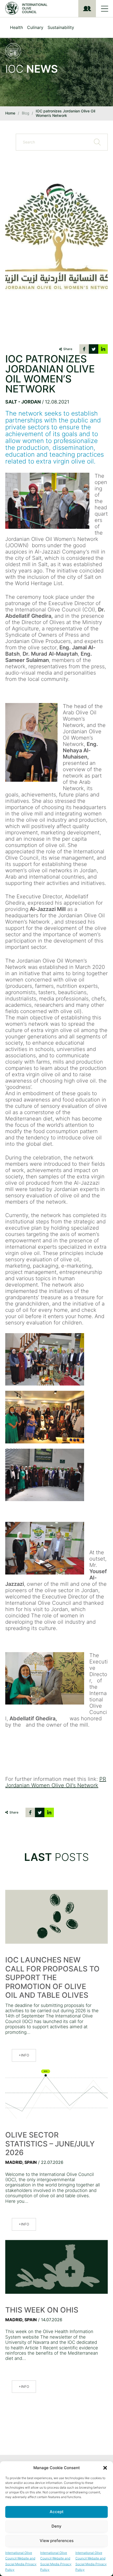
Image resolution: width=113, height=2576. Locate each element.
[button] (105, 2468)
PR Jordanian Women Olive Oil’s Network (56, 1782)
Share (68, 349)
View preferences (57, 2541)
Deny (56, 2526)
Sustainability (61, 27)
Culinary (35, 27)
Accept (57, 2512)
